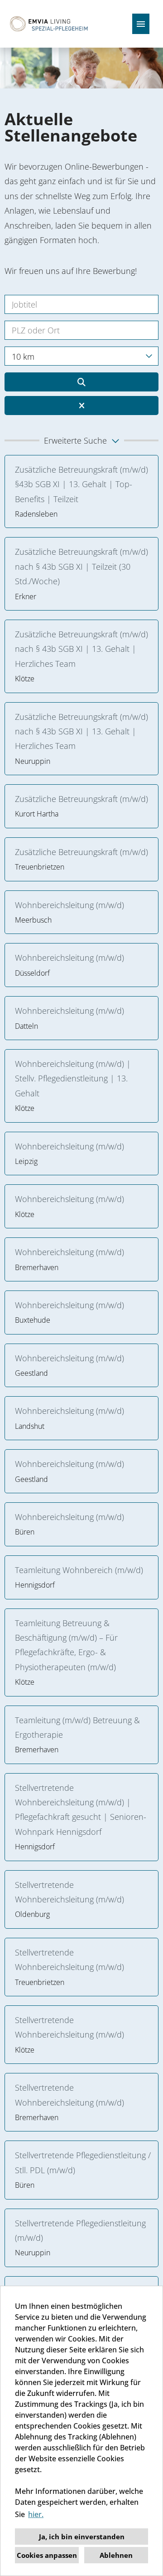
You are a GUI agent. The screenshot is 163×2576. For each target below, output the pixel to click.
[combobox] (81, 356)
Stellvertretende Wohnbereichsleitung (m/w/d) (70, 1892)
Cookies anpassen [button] (47, 2555)
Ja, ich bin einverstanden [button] (82, 2537)
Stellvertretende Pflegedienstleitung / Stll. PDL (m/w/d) (83, 2162)
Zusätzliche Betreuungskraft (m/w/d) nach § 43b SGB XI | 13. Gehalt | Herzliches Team (81, 649)
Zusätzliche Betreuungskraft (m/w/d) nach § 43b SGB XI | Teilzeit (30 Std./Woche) (81, 566)
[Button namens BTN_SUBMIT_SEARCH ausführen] (81, 382)
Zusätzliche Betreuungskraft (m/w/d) (81, 799)
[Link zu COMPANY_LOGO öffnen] (49, 24)
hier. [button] (36, 2514)
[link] (81, 492)
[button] (81, 440)
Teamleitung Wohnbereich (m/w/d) (79, 1570)
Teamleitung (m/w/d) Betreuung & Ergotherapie (77, 1727)
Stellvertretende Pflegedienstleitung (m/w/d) (80, 2230)
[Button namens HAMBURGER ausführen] (141, 24)
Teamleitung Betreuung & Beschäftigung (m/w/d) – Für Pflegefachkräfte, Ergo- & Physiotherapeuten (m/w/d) (66, 1645)
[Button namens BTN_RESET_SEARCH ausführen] (81, 406)
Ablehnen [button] (116, 2555)
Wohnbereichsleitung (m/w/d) (72, 905)
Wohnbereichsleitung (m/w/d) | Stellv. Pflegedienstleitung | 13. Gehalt (73, 1078)
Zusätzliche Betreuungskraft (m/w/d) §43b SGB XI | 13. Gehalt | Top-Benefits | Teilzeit (81, 484)
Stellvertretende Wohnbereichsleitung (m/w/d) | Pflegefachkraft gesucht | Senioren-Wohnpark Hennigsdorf (81, 1810)
